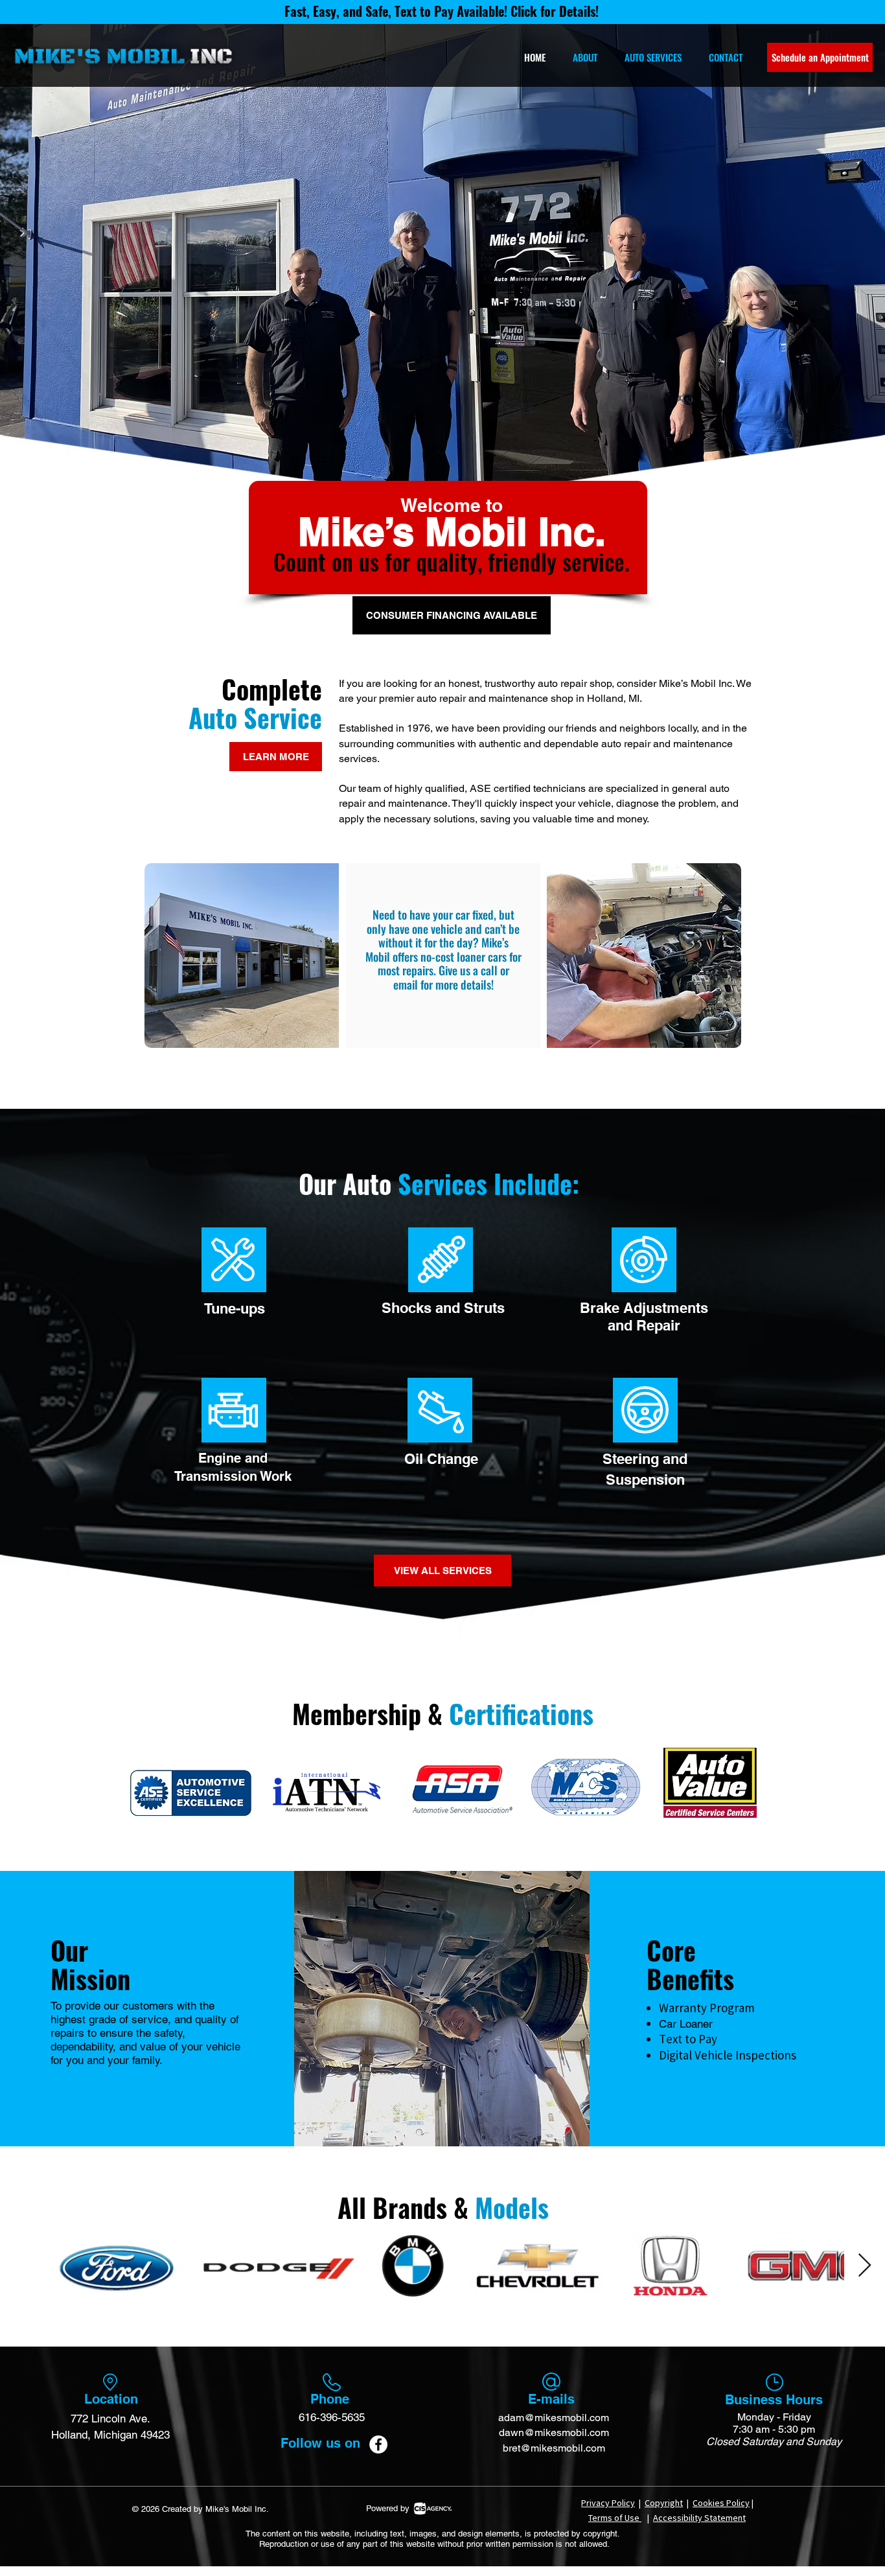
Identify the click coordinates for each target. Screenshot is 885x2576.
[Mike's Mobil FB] (378, 2444)
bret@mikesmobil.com (554, 2448)
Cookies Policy (721, 2503)
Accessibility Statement (699, 2518)
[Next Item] (865, 2266)
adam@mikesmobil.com (554, 2418)
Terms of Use (615, 2518)
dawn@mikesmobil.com (554, 2432)
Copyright (664, 2503)
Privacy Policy (608, 2503)
